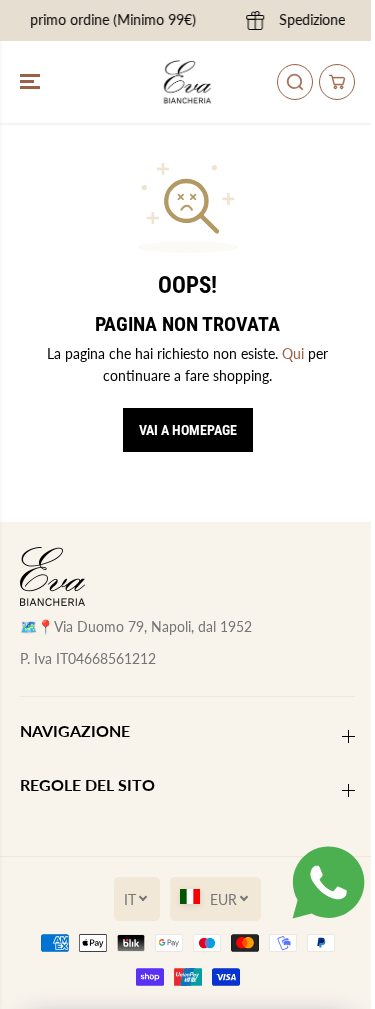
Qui (293, 353)
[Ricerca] (295, 82)
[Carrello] (337, 82)
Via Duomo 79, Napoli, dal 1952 (153, 626)
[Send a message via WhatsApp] (328, 882)
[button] (32, 82)
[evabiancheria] (187, 82)
